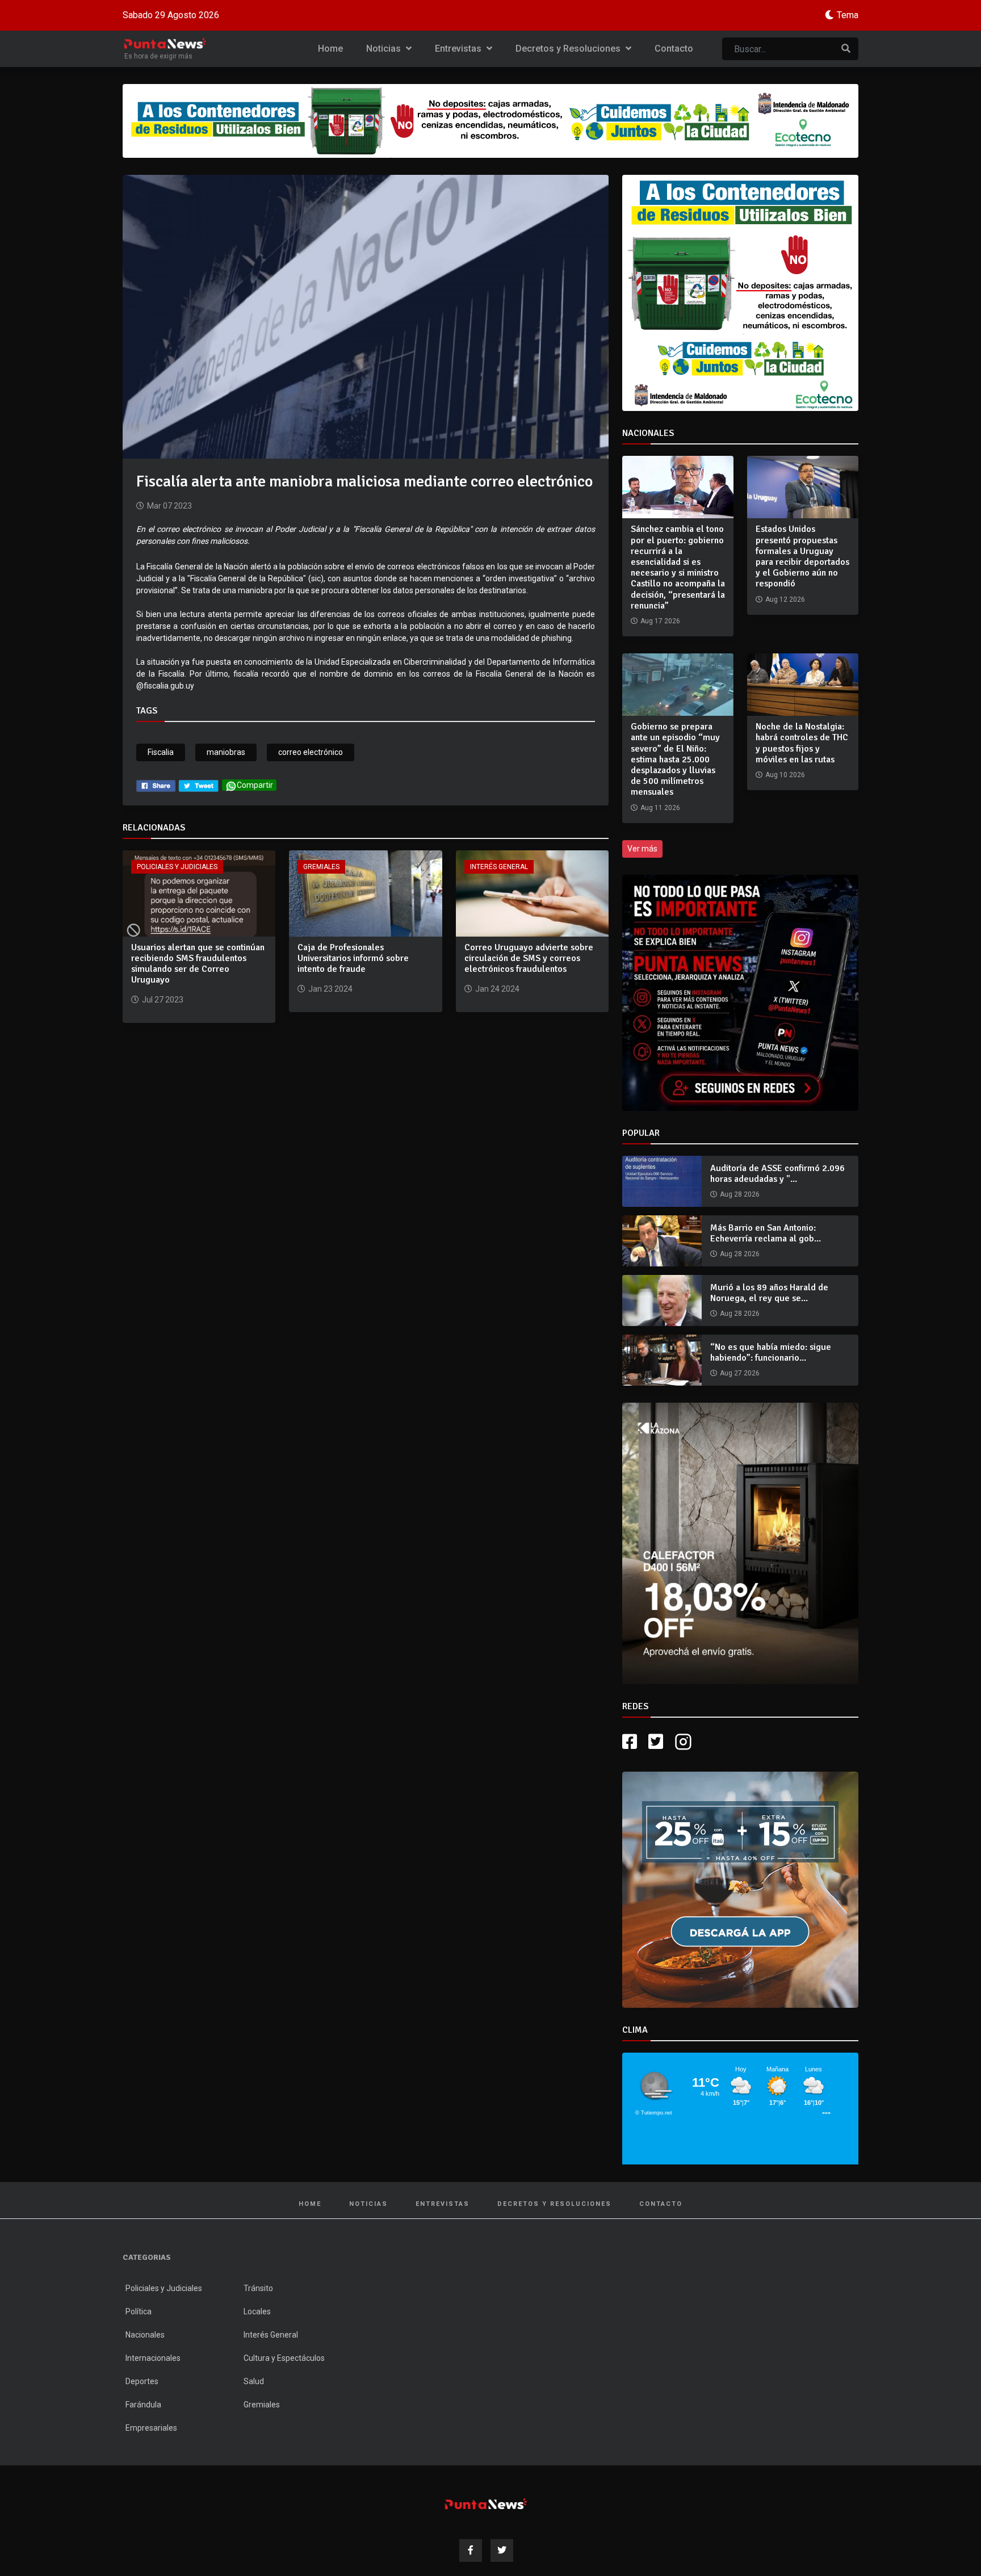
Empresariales (151, 2428)
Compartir (255, 785)
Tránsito (258, 2288)
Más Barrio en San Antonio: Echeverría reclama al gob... (766, 1233)
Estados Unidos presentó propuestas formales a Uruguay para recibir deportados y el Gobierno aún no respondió (802, 556)
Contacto (674, 49)
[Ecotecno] (491, 121)
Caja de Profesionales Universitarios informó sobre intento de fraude (353, 958)
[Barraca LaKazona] (740, 1543)
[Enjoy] (740, 1889)
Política (139, 2311)
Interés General (499, 867)
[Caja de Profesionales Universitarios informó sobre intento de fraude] (365, 893)
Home (330, 49)
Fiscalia (161, 752)
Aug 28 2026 (740, 1194)
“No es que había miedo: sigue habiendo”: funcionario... (771, 1352)
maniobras (226, 752)
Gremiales (321, 867)
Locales (257, 2311)
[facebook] (156, 785)
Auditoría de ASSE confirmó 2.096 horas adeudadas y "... (777, 1174)
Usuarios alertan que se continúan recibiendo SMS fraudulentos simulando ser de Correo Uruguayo (198, 964)
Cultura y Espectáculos (284, 2358)
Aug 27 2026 (740, 1373)
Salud (254, 2381)
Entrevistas (459, 49)
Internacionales (153, 2358)
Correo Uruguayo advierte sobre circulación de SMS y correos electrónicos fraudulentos (529, 958)
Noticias (385, 49)
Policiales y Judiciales (177, 867)
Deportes (142, 2381)
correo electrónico (311, 752)
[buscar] (846, 49)
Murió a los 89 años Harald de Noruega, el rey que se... (769, 1293)
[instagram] (685, 1742)
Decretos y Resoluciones (569, 49)
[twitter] (199, 785)
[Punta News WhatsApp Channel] (740, 993)
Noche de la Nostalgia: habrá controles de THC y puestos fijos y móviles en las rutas (802, 743)
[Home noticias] (486, 2504)
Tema (848, 15)
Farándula (143, 2405)
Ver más (642, 849)
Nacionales (145, 2335)
